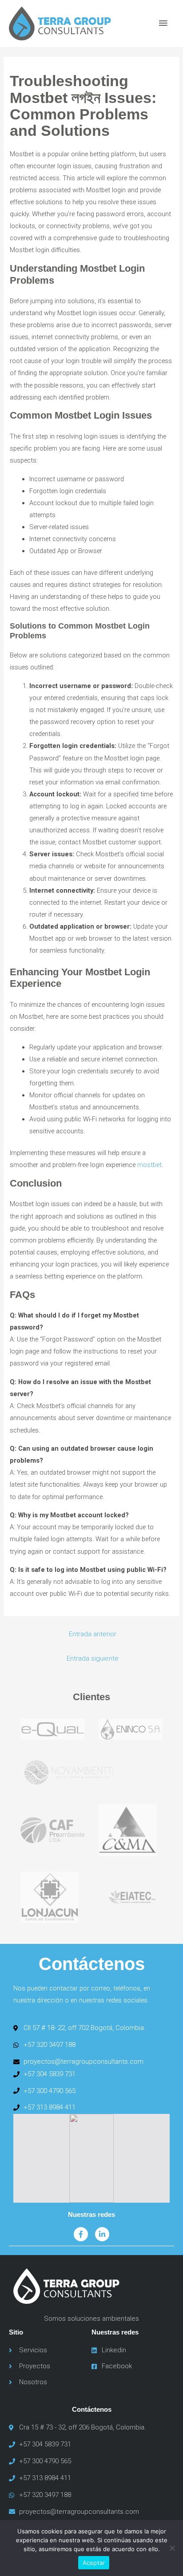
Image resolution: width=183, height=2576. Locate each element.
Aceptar (94, 2563)
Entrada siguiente (93, 1658)
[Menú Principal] (163, 24)
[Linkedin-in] (102, 2234)
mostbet (149, 1165)
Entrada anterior (93, 1634)
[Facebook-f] (81, 2234)
